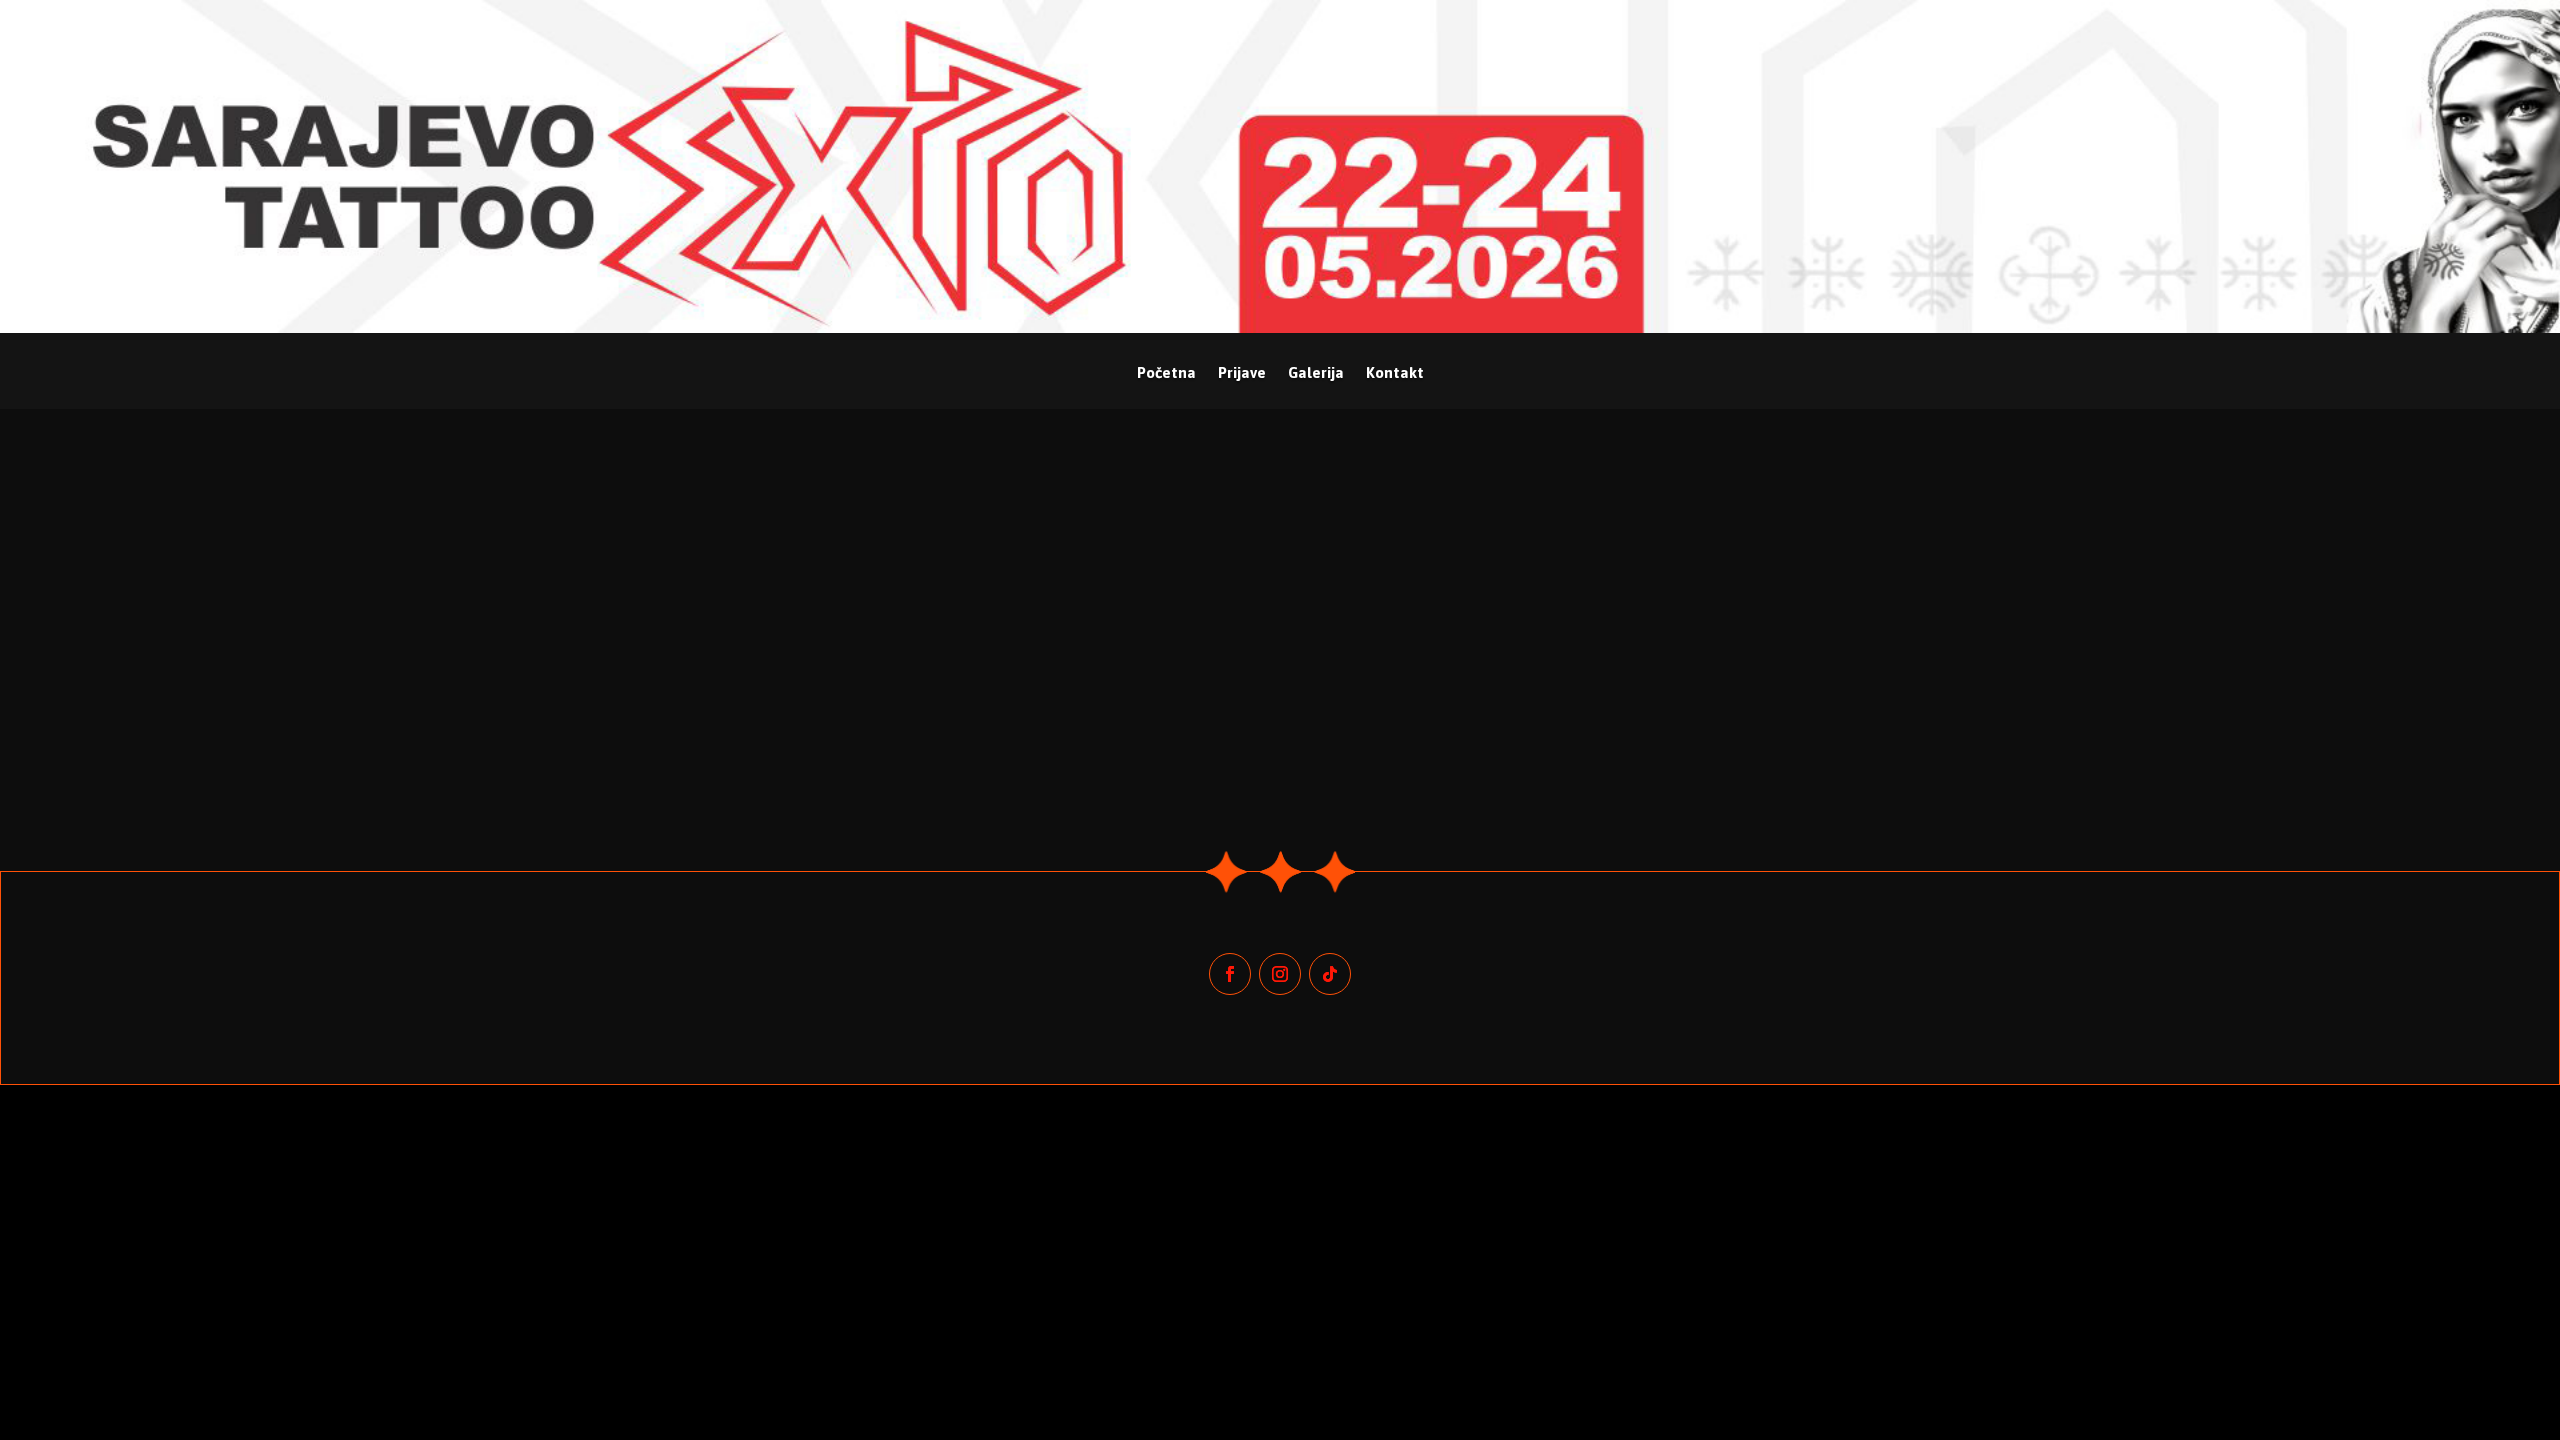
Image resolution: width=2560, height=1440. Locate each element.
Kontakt (1395, 373)
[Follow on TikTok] (1330, 974)
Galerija (1316, 373)
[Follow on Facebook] (1230, 974)
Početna (1166, 373)
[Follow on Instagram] (1280, 974)
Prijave (1242, 373)
